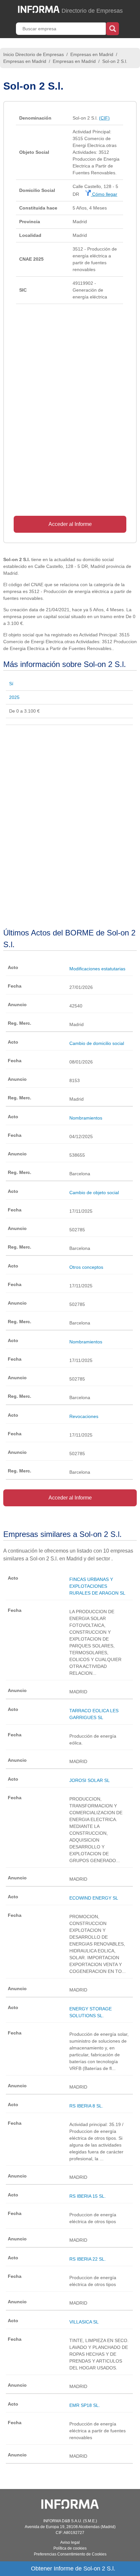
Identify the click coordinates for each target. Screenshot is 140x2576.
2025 (14, 697)
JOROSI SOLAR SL (90, 1780)
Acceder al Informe (70, 524)
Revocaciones (84, 1416)
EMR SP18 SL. (85, 2405)
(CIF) (104, 118)
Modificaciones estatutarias (97, 969)
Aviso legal (70, 2542)
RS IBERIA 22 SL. (88, 2259)
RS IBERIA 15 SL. (88, 2196)
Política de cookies (70, 2548)
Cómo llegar (104, 194)
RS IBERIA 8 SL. (86, 2106)
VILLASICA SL (84, 2322)
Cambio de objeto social (94, 1193)
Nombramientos (86, 1118)
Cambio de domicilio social (97, 1043)
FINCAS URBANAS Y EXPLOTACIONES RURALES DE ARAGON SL (97, 1586)
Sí (11, 684)
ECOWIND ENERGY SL (94, 1898)
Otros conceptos (86, 1267)
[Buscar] (112, 28)
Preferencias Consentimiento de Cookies (70, 2554)
